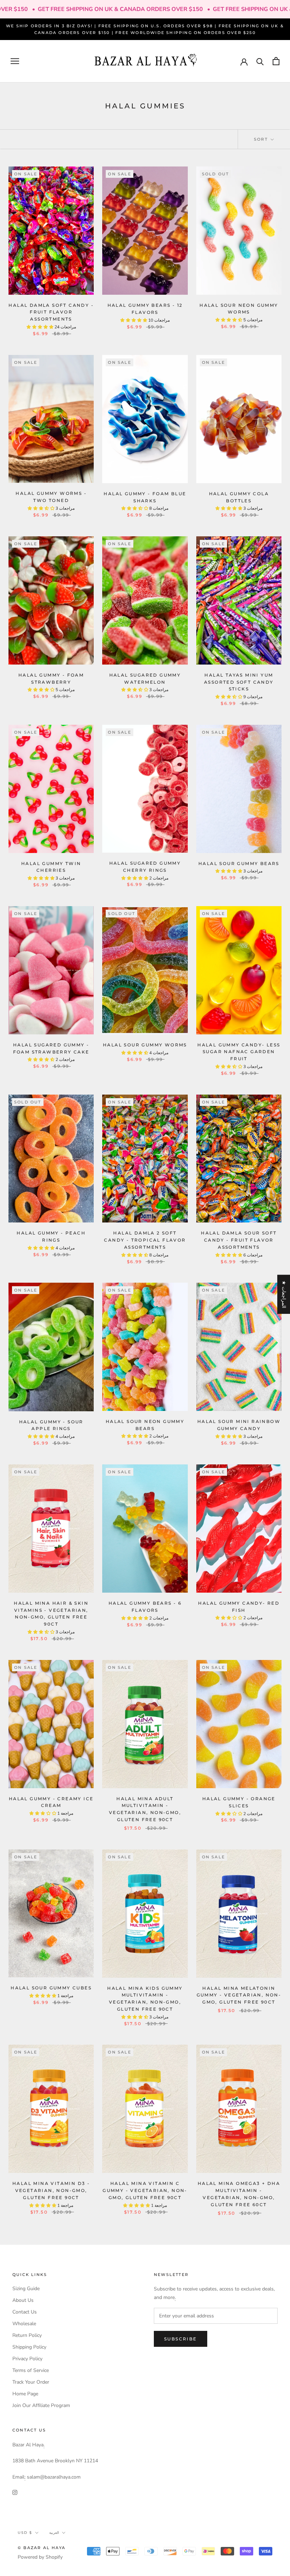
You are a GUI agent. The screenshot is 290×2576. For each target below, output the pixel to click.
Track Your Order (31, 2382)
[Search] (260, 61)
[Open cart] (276, 61)
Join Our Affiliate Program (41, 2405)
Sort (262, 139)
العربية (54, 2533)
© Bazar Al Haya (42, 2548)
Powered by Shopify (40, 2557)
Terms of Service (31, 2370)
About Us (23, 2300)
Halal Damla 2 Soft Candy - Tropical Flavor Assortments (145, 1240)
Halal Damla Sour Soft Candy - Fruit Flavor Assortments (239, 1240)
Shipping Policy (29, 2347)
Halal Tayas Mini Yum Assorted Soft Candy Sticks (239, 682)
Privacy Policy (27, 2359)
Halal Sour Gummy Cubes (51, 1988)
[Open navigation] (15, 61)
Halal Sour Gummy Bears (239, 863)
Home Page (25, 2394)
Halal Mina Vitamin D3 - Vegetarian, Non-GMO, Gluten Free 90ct (51, 2190)
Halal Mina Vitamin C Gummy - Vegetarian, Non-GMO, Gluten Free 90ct (145, 2190)
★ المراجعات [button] (284, 1294)
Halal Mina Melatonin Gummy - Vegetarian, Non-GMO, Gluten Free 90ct (239, 1995)
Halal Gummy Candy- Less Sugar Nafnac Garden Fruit (239, 1052)
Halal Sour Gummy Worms (145, 1045)
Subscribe (181, 2339)
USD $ (25, 2533)
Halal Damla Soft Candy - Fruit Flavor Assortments (51, 312)
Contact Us (25, 2312)
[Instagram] (15, 2492)
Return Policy (27, 2335)
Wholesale (24, 2324)
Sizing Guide (26, 2289)
